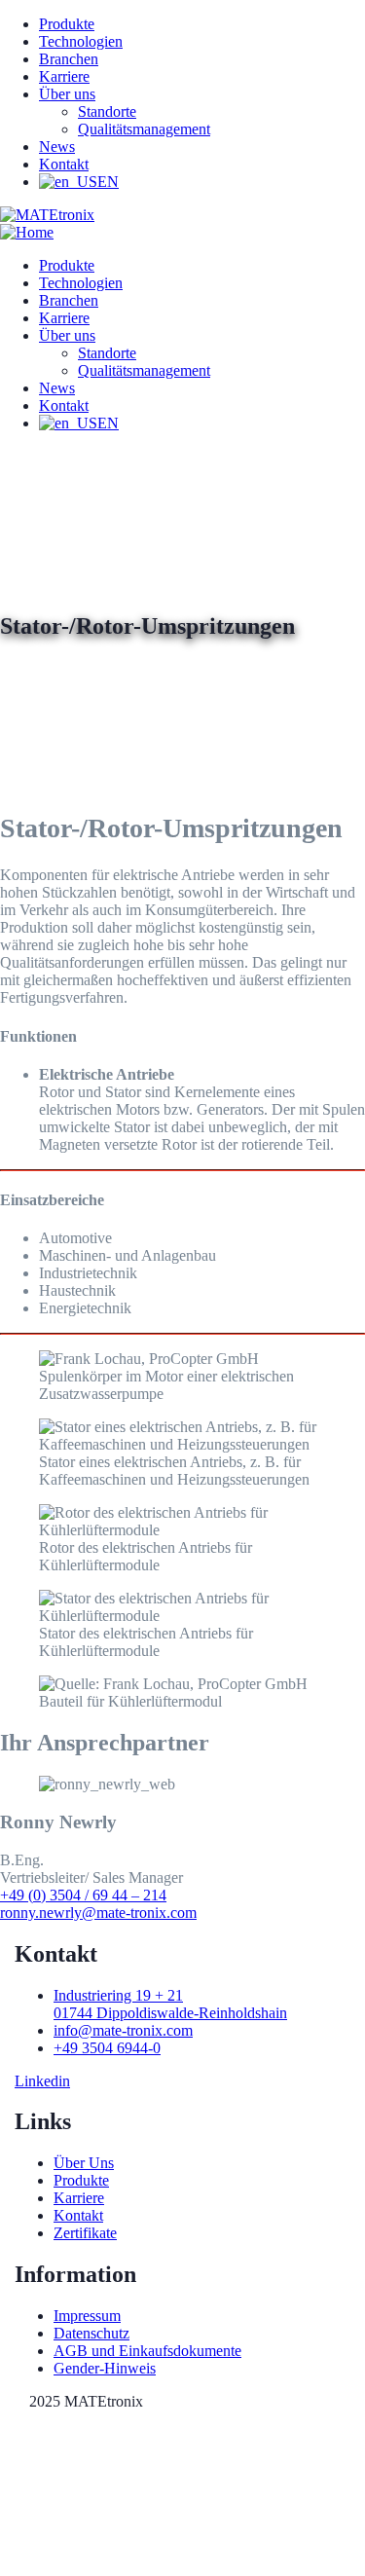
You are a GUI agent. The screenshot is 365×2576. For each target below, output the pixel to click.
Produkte (67, 24)
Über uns (67, 94)
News (57, 147)
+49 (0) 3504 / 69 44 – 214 (83, 1895)
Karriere (64, 76)
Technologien (81, 41)
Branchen (69, 59)
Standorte (107, 111)
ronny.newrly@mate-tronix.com (98, 1913)
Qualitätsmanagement (144, 129)
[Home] (27, 232)
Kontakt (64, 164)
